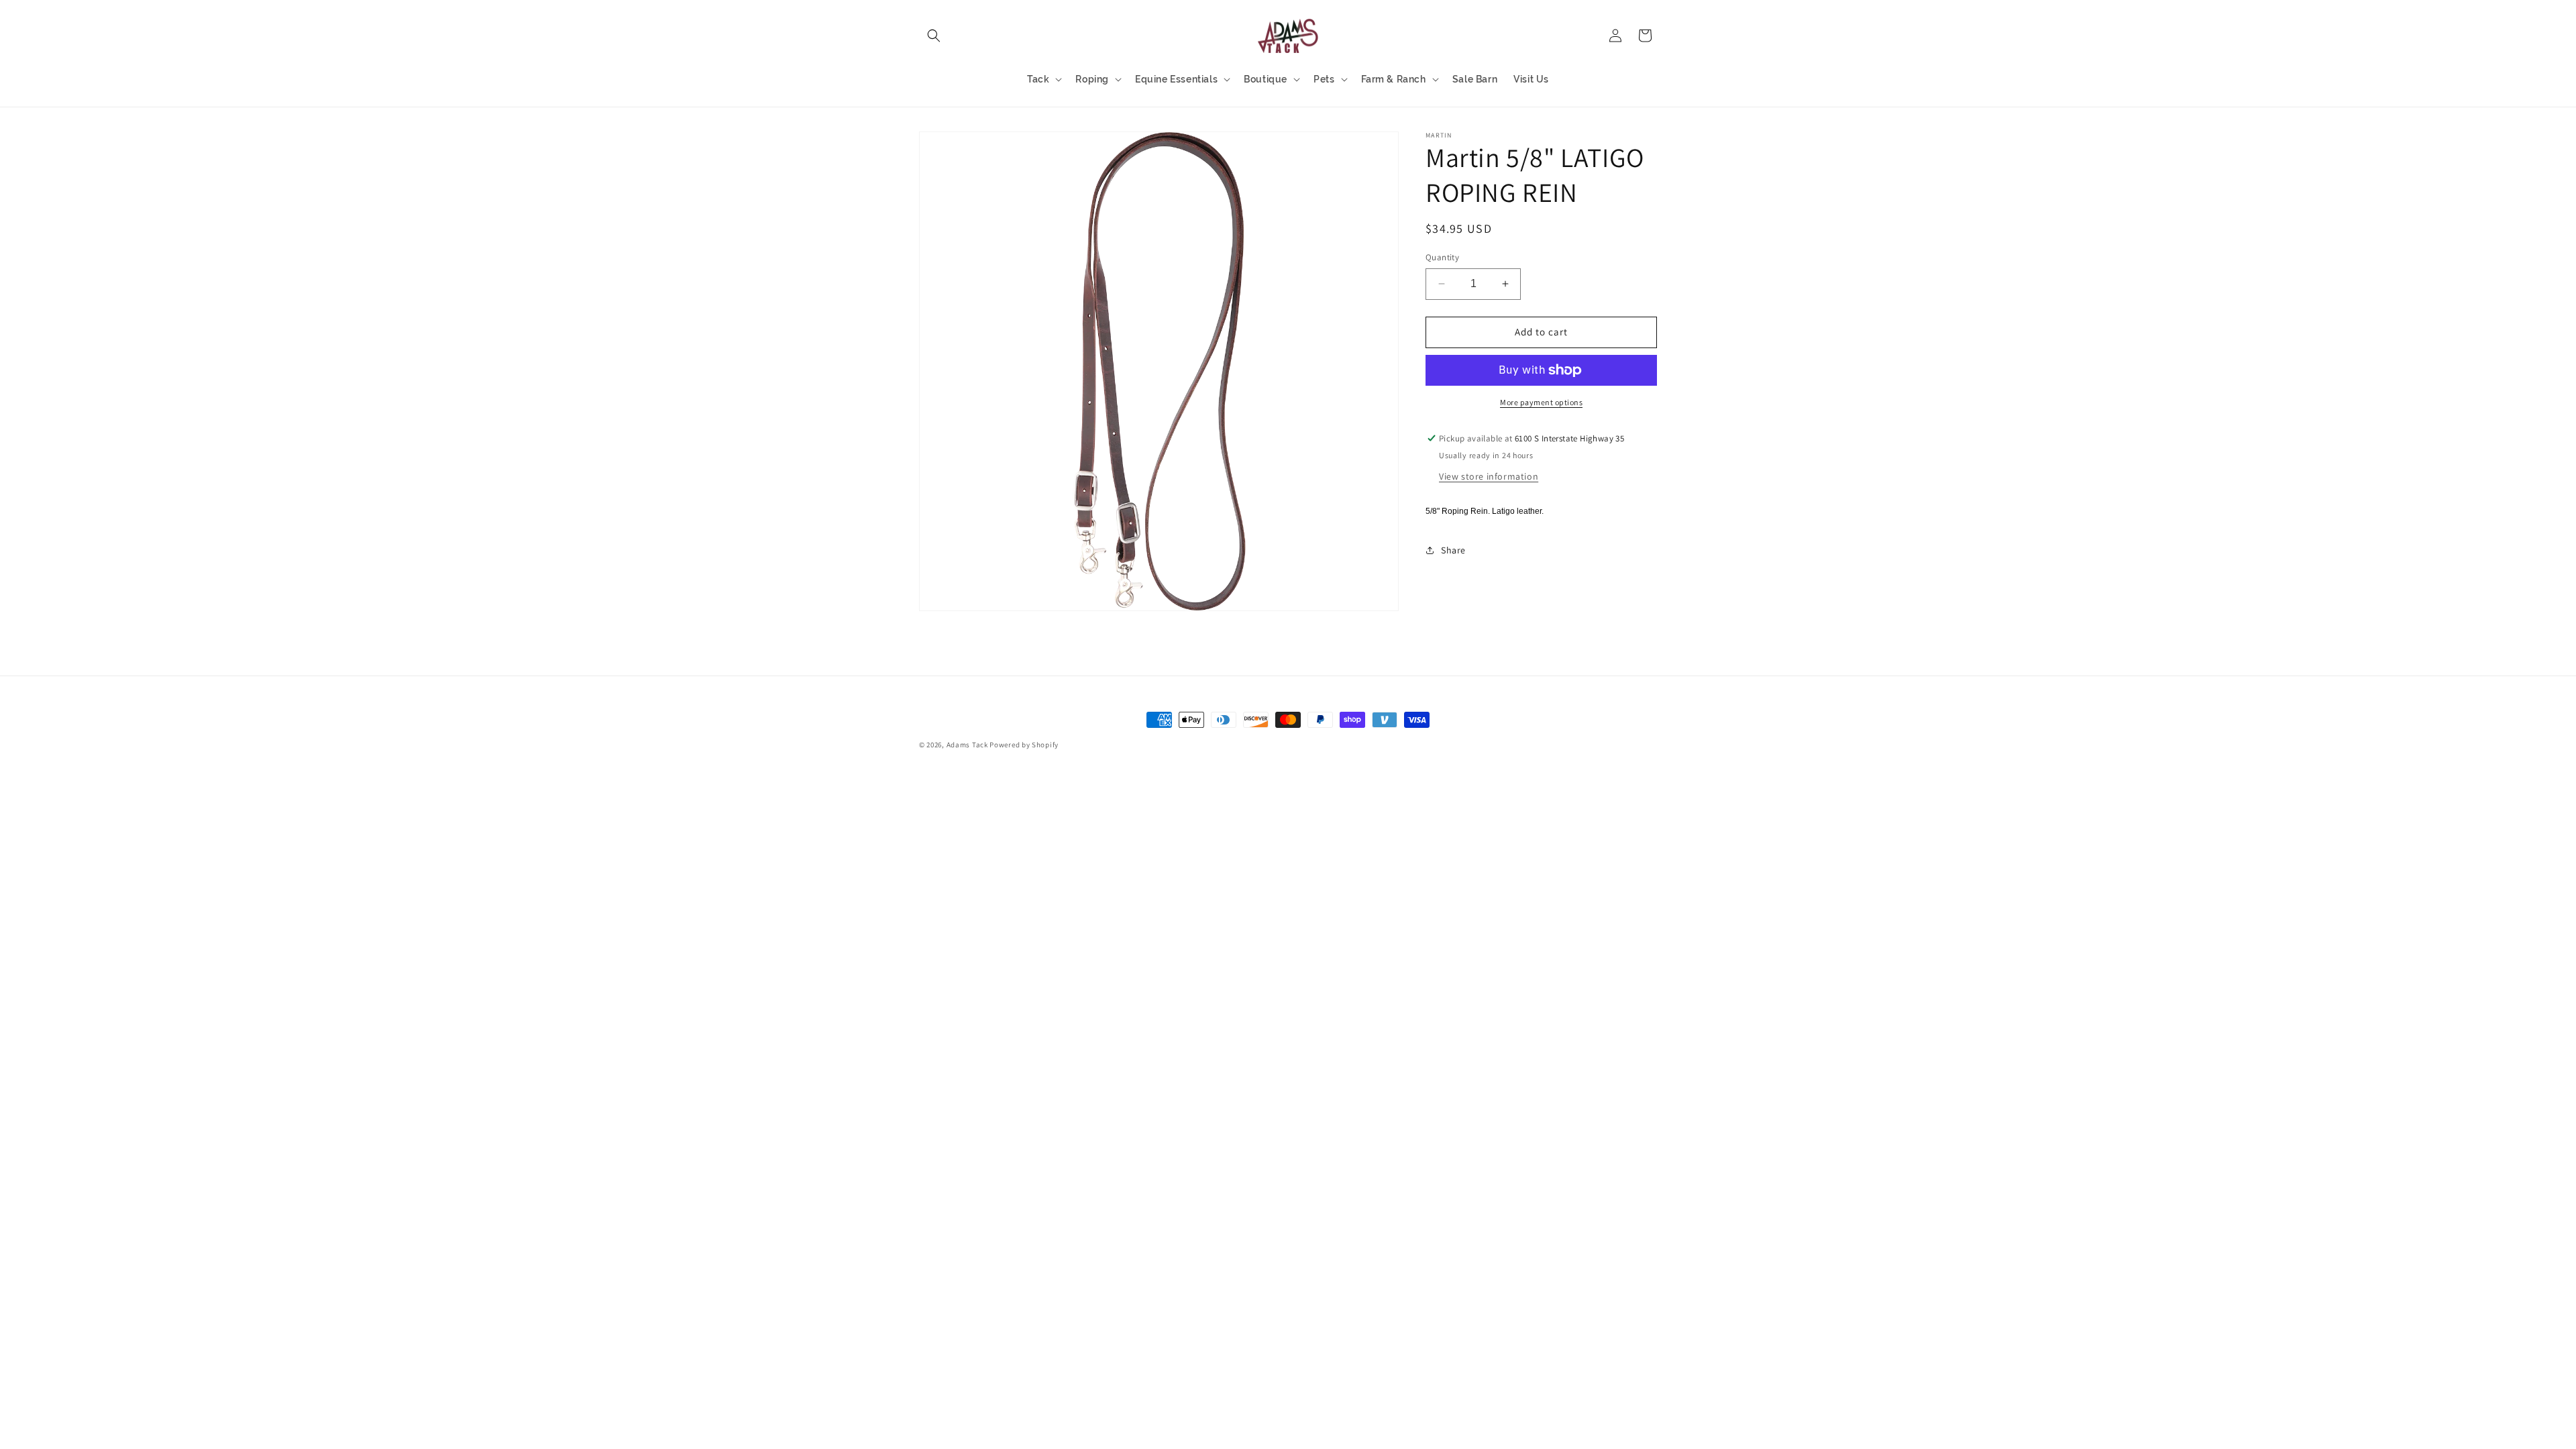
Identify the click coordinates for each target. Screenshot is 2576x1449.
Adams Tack (967, 745)
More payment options (1541, 402)
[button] (934, 36)
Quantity (1442, 257)
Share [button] (1453, 550)
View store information (1489, 476)
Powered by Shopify (1024, 745)
